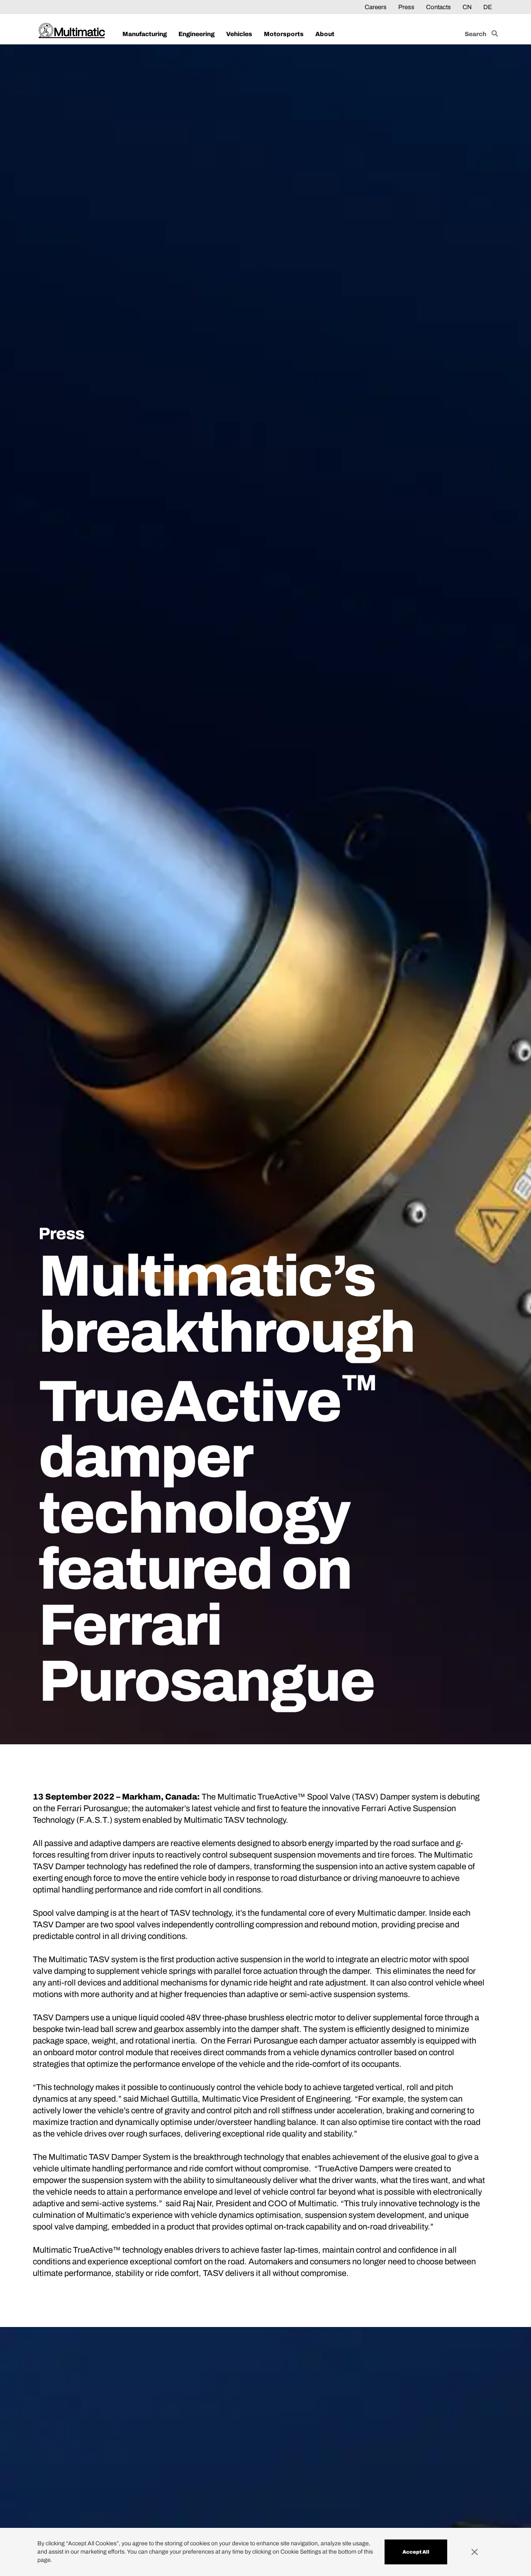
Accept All (416, 2552)
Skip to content (59, 7)
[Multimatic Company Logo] (72, 31)
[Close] (482, 2552)
